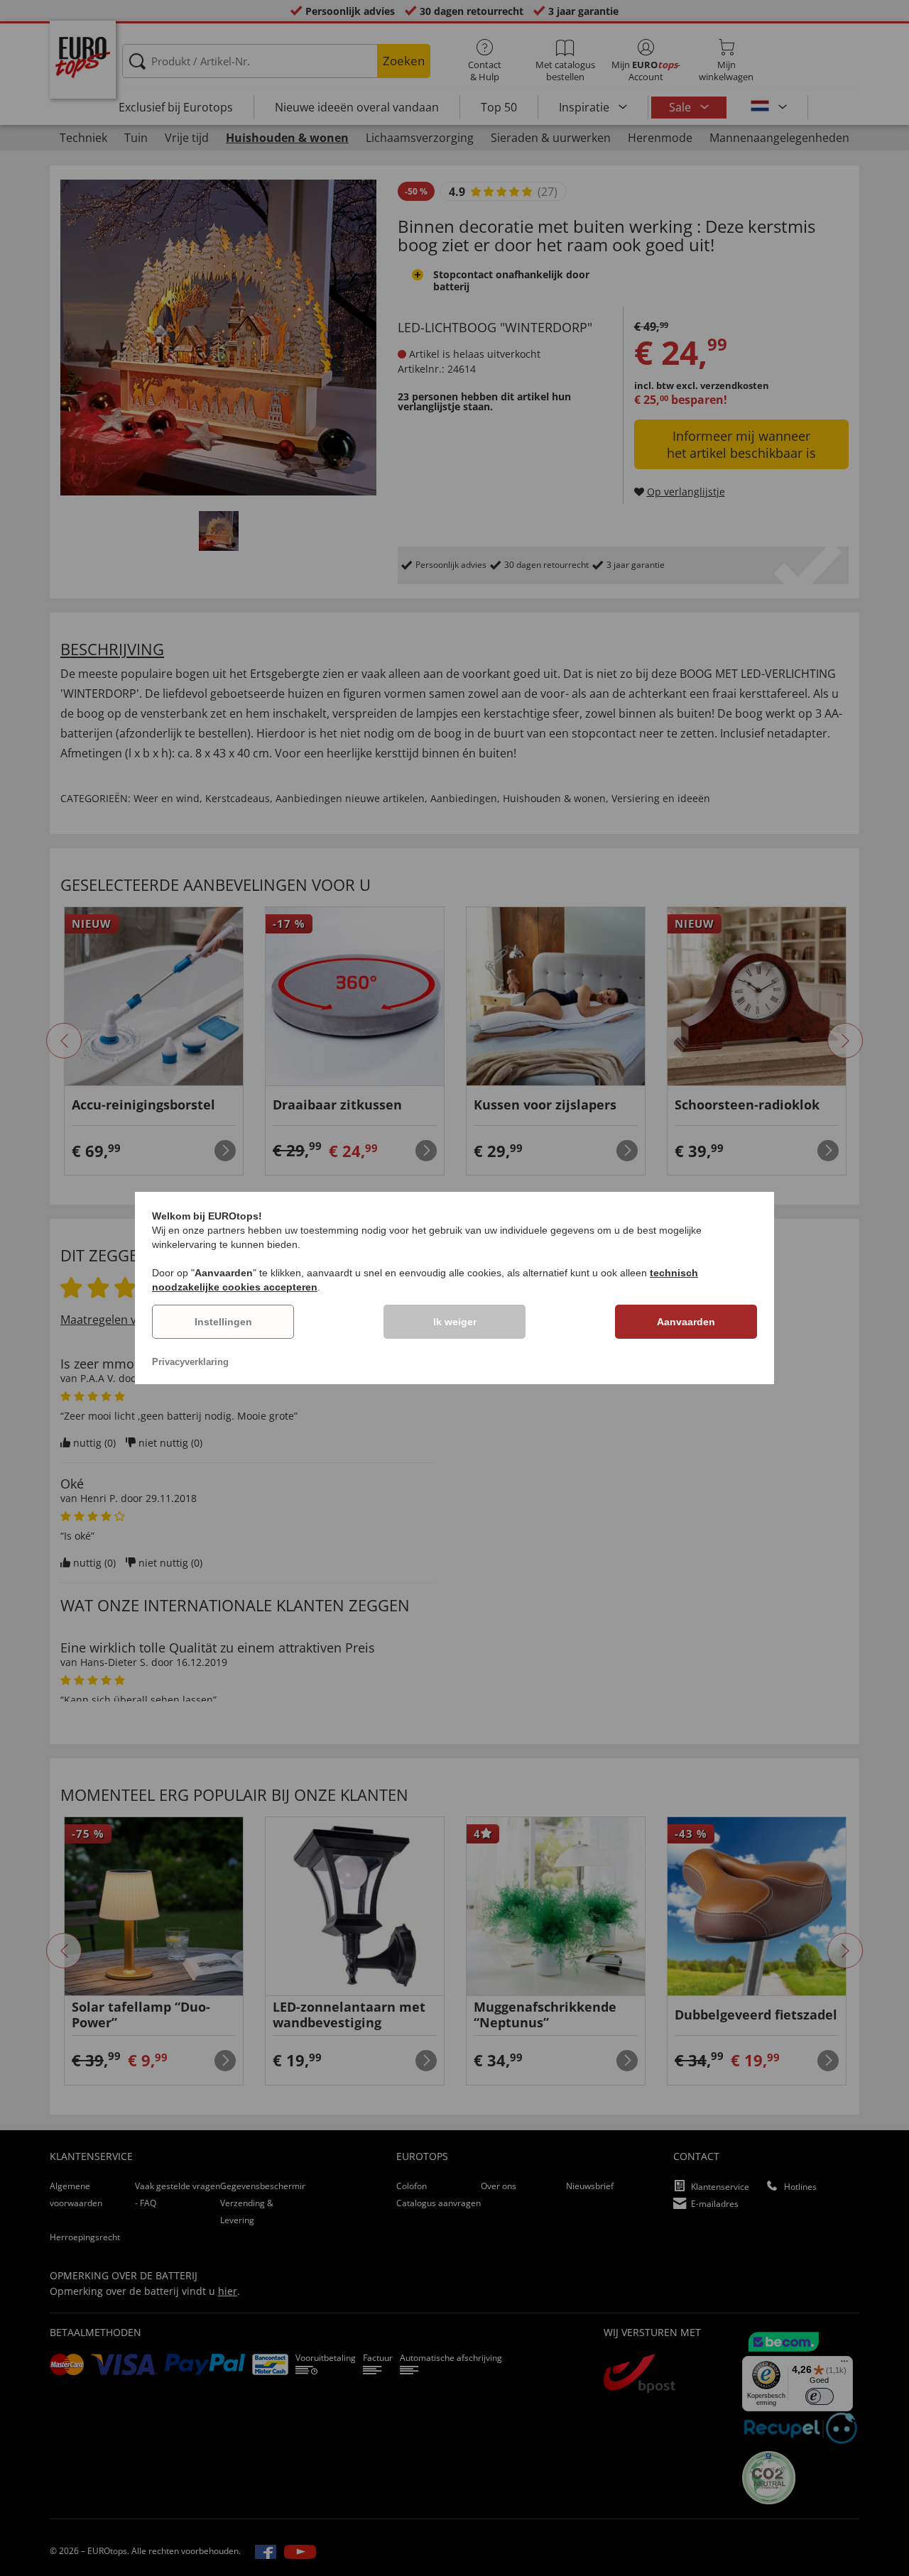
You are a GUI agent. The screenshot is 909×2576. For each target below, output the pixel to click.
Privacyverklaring (190, 1362)
